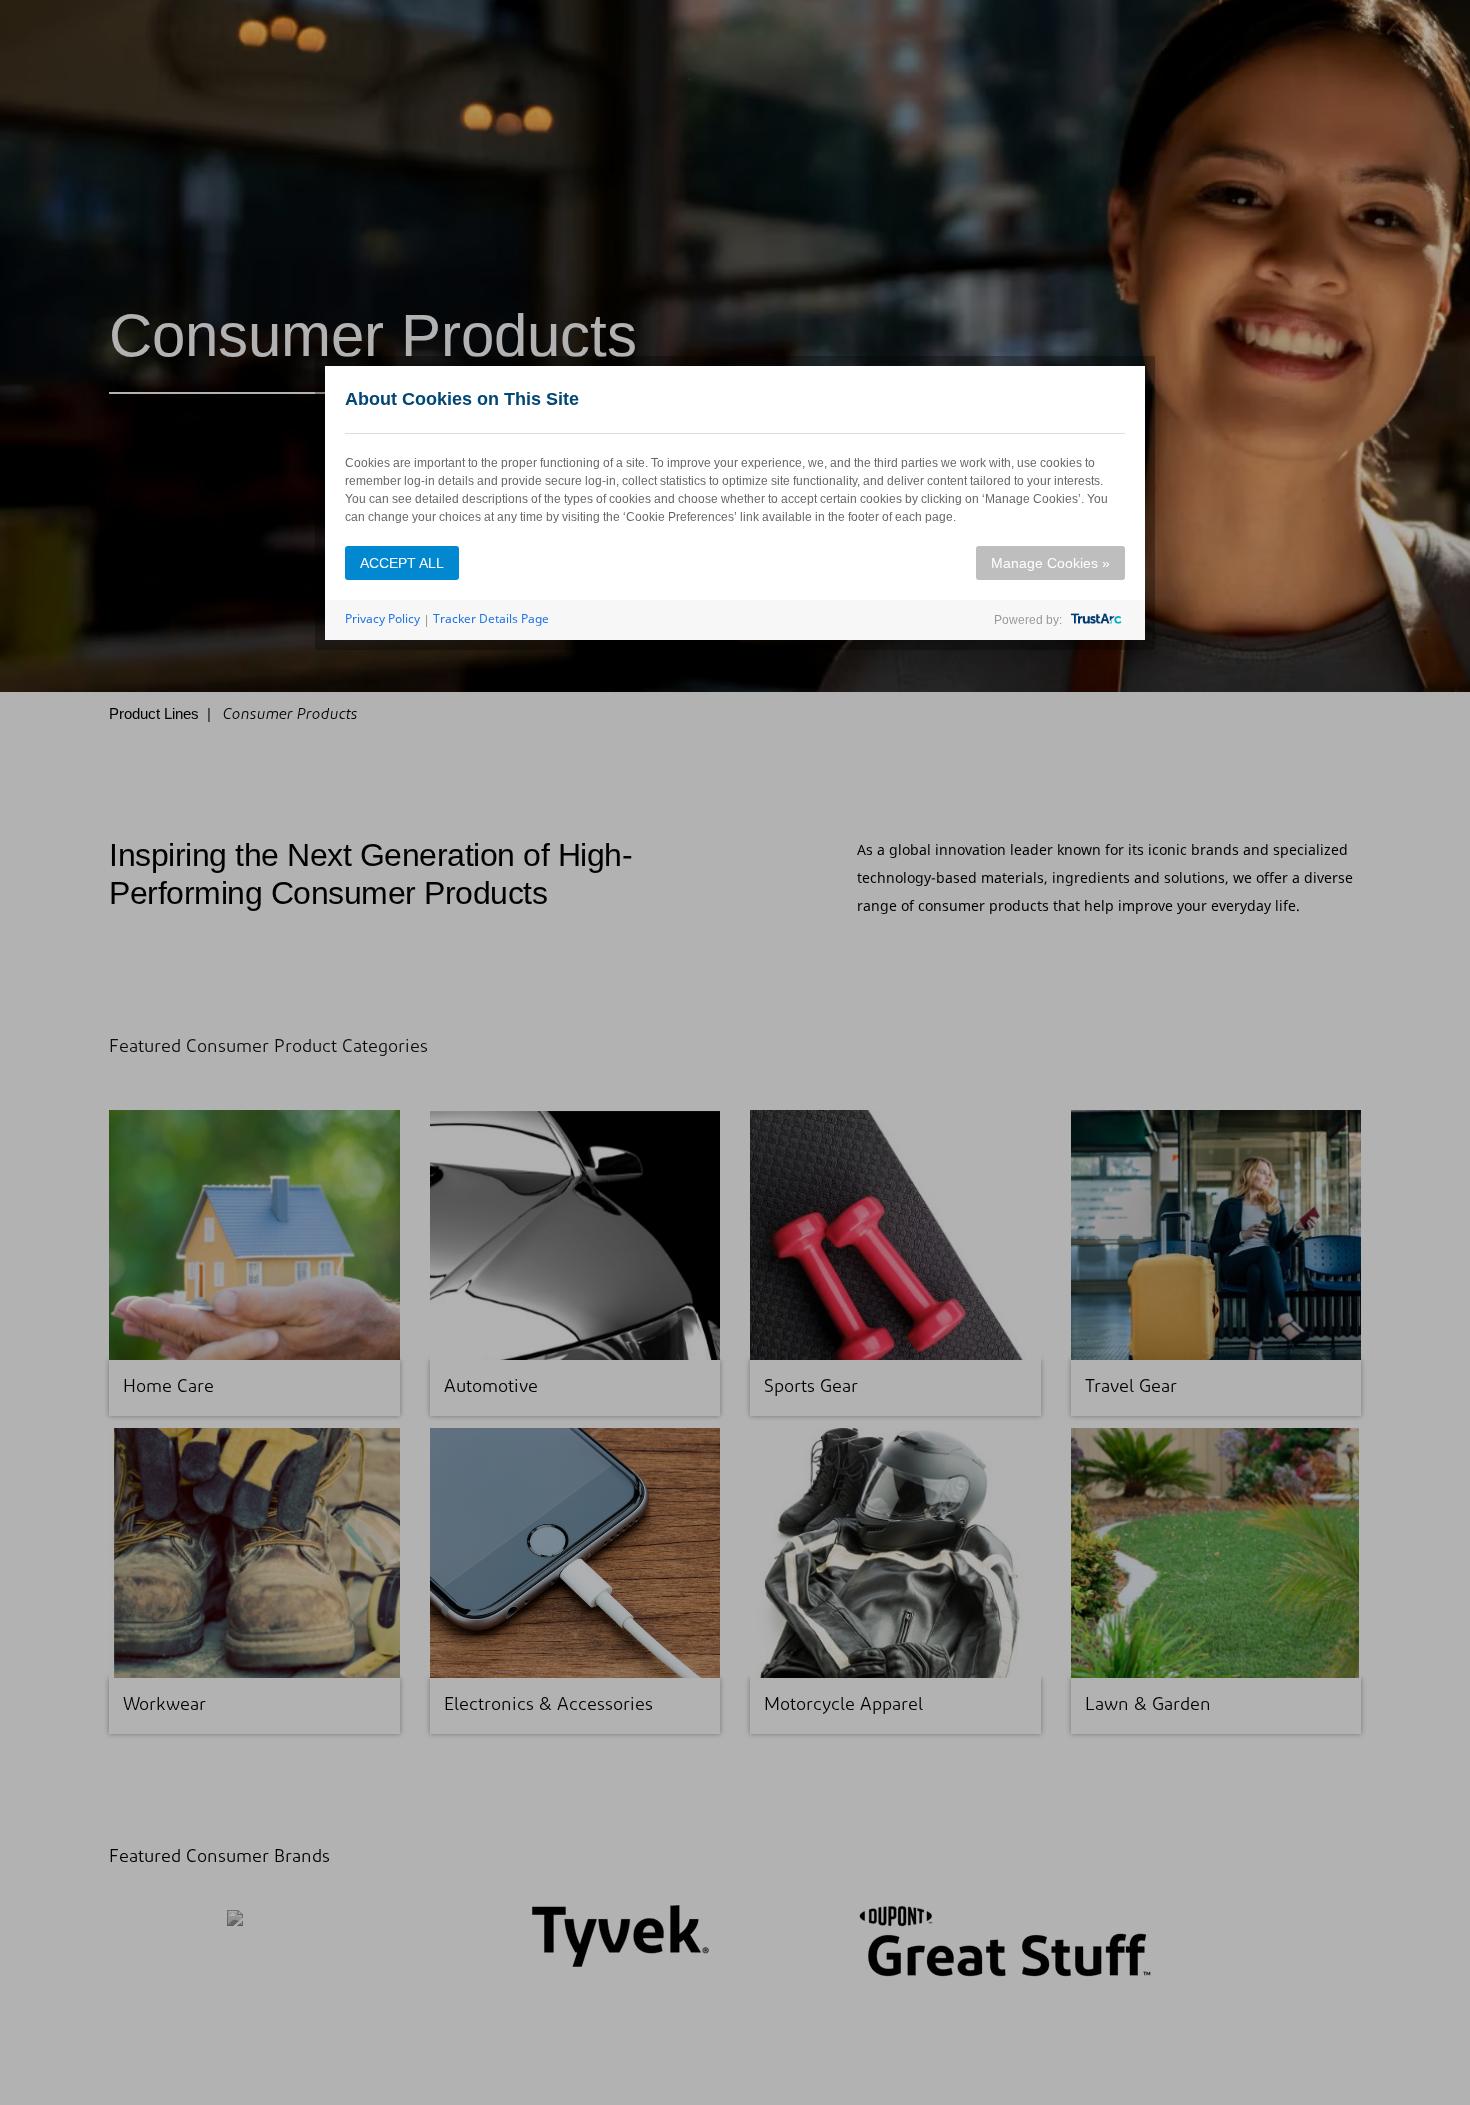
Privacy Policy (382, 618)
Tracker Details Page (491, 618)
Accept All (402, 563)
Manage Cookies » (1050, 563)
